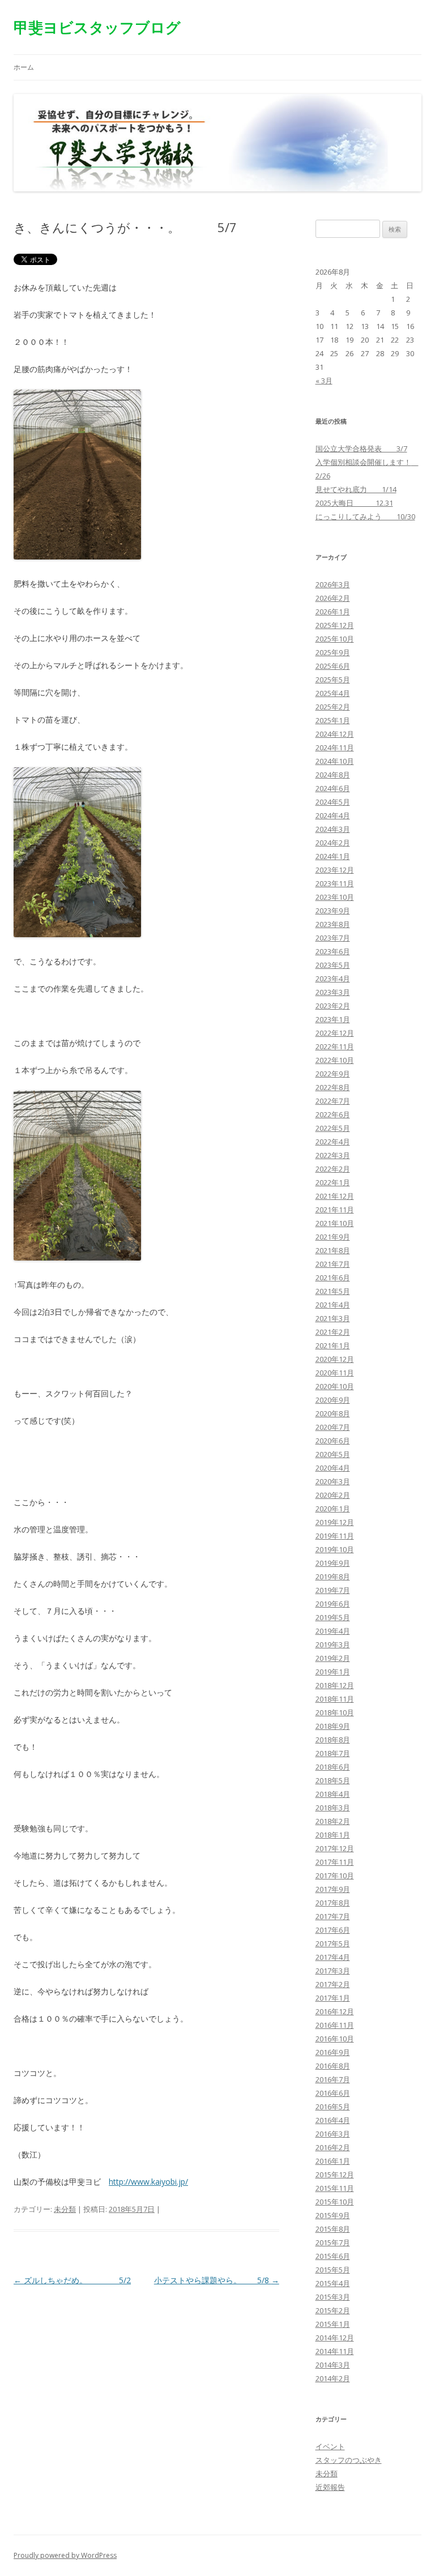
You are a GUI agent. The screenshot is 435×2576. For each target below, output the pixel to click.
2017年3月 (333, 1971)
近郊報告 (330, 2487)
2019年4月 (333, 1631)
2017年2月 (333, 1984)
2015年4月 (333, 2283)
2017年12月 (335, 1848)
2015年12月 (335, 2175)
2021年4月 (333, 1305)
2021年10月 (335, 1223)
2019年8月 (333, 1577)
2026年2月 (333, 598)
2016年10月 (335, 2039)
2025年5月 (333, 680)
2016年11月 (335, 2025)
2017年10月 (335, 1876)
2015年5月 (333, 2270)
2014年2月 (333, 2378)
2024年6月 (333, 788)
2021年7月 (333, 1264)
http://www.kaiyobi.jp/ (148, 2182)
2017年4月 (333, 1957)
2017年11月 (335, 1862)
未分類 (65, 2209)
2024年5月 (333, 802)
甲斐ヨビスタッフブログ (97, 27)
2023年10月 (335, 897)
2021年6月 (333, 1278)
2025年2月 (333, 707)
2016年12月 (335, 2011)
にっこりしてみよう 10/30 (365, 516)
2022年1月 (333, 1182)
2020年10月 (335, 1386)
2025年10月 (335, 639)
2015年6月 (333, 2256)
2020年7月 (333, 1427)
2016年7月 (333, 2079)
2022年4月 (333, 1142)
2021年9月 (333, 1237)
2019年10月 (335, 1549)
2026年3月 (333, 584)
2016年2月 (333, 2147)
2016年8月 (333, 2066)
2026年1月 (333, 612)
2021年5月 (333, 1291)
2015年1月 (333, 2324)
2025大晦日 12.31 (354, 503)
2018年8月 (333, 1740)
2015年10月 (335, 2202)
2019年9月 (333, 1563)
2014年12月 (335, 2338)
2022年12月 (335, 1033)
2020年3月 (333, 1481)
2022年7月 (333, 1101)
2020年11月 (335, 1373)
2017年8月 (333, 1903)
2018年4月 (333, 1794)
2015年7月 (333, 2242)
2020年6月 (333, 1441)
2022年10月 (335, 1060)
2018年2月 (333, 1821)
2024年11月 (335, 747)
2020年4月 (333, 1468)
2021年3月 (333, 1318)
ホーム (24, 67)
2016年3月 (333, 2134)
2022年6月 (333, 1114)
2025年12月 (335, 625)
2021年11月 (335, 1210)
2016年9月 (333, 2052)
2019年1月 (333, 1672)
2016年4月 (333, 2120)
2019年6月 (333, 1604)
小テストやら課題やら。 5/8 (217, 2280)
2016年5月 (333, 2107)
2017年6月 (333, 1930)
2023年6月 (333, 951)
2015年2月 (333, 2310)
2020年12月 (335, 1359)
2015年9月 (333, 2215)
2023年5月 (333, 965)
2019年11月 (335, 1536)
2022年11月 (335, 1046)
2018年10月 (335, 1712)
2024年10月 (335, 761)
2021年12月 (335, 1196)
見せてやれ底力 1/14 (356, 489)
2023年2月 (333, 1006)
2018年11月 (335, 1699)
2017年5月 (333, 1943)
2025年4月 (333, 693)
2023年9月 (333, 911)
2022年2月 (333, 1169)
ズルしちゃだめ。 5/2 (72, 2280)
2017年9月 (333, 1889)
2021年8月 (333, 1250)
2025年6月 (333, 666)
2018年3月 (333, 1808)
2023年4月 (333, 979)
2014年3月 (333, 2365)
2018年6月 (333, 1767)
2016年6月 (333, 2093)
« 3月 (324, 381)
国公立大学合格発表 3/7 (361, 448)
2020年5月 (333, 1454)
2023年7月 (333, 938)
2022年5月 (333, 1128)
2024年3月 (333, 829)
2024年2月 (333, 843)
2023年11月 (335, 883)
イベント (330, 2446)
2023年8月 (333, 924)
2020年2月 (333, 1495)
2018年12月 (335, 1685)
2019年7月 (333, 1590)
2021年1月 (333, 1345)
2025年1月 (333, 720)
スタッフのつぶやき (349, 2460)
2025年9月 (333, 652)
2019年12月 (335, 1522)
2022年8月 (333, 1087)
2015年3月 (333, 2297)
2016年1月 (333, 2161)
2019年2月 (333, 1658)
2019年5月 (333, 1617)
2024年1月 (333, 856)
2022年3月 (333, 1155)
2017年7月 (333, 1916)
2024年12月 (335, 734)
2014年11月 (335, 2351)
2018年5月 (333, 1780)
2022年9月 (333, 1074)
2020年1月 (333, 1509)
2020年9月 (333, 1400)
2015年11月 (335, 2188)
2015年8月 (333, 2229)
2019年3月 (333, 1644)
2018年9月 (333, 1726)
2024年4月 (333, 815)
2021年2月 (333, 1332)
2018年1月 (333, 1835)
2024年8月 (333, 775)
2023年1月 (333, 1019)
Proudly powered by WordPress (65, 2555)
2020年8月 (333, 1413)
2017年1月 (333, 1998)
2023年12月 (335, 870)
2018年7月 (333, 1753)
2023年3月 (333, 992)
